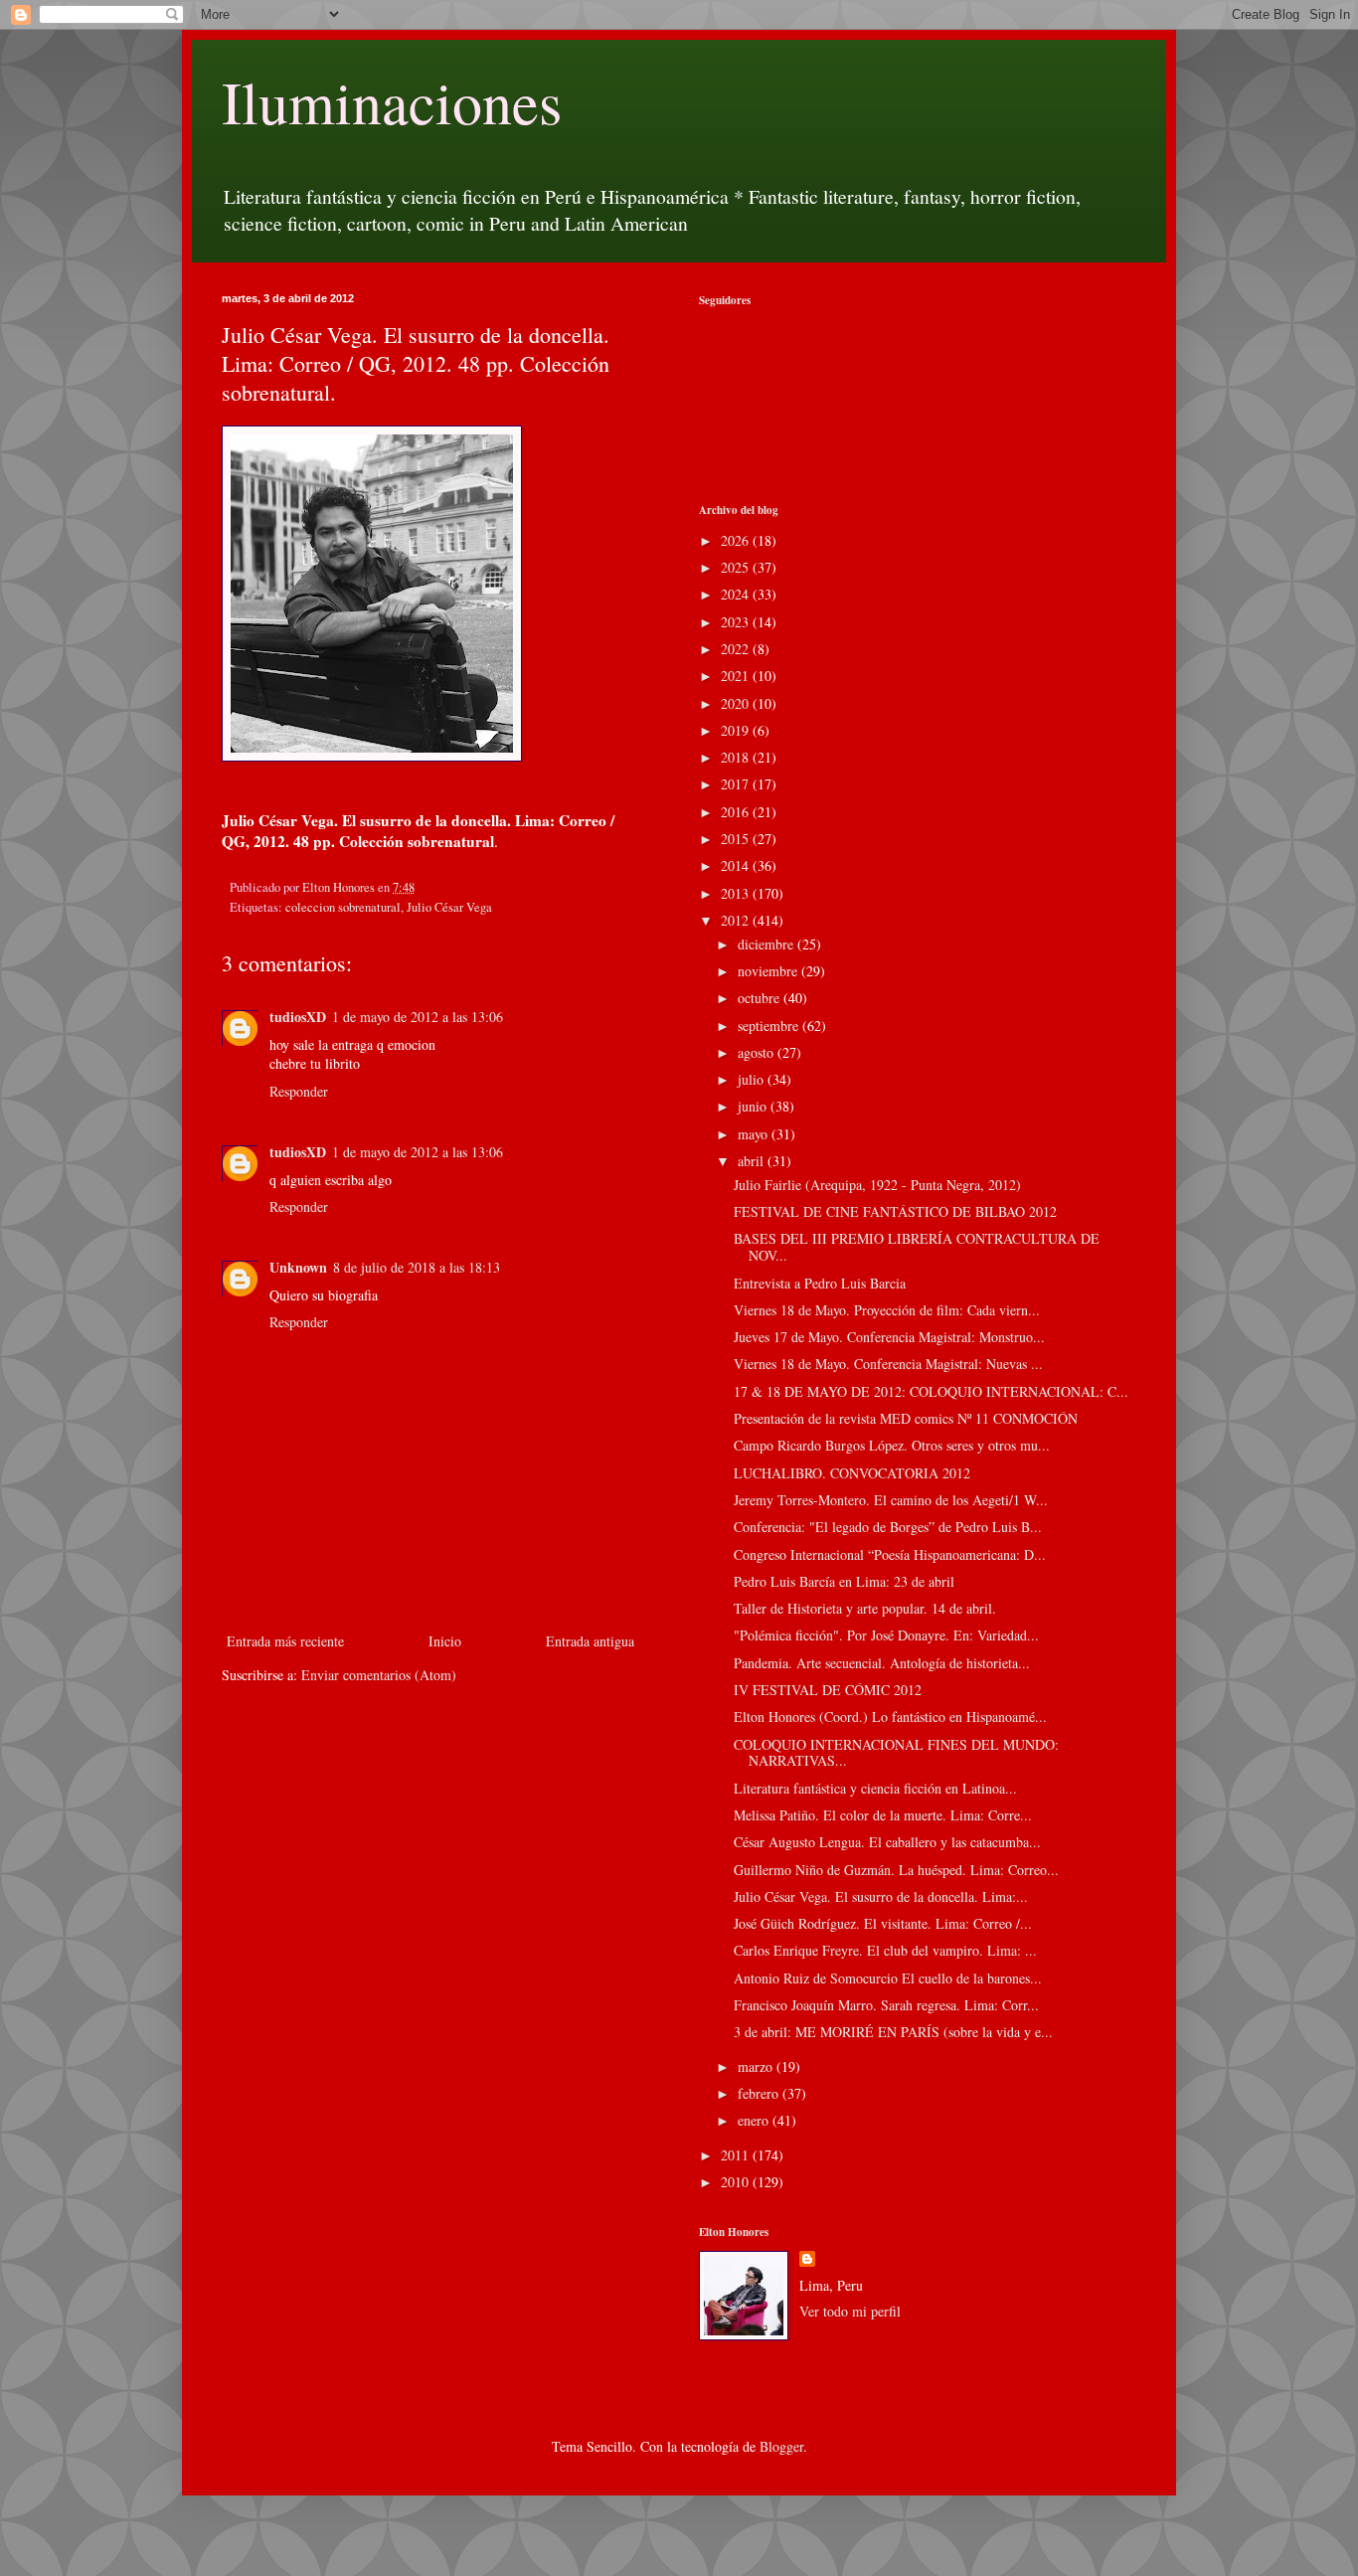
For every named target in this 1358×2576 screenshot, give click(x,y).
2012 (737, 920)
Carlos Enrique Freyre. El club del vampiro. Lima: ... (885, 1950)
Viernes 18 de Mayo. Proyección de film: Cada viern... (887, 1310)
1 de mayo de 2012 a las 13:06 (418, 1017)
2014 (737, 865)
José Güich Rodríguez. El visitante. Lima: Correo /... (883, 1923)
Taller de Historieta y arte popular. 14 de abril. (865, 1608)
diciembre (767, 944)
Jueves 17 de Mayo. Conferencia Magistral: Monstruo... (889, 1337)
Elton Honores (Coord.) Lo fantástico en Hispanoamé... (890, 1717)
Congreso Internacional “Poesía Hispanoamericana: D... (890, 1554)
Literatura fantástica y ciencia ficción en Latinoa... (875, 1788)
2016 (737, 812)
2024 (737, 594)
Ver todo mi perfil (850, 2311)
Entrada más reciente (285, 1641)
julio (753, 1079)
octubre (761, 998)
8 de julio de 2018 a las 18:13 (417, 1267)
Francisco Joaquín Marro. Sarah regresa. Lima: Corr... (886, 2005)
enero (755, 2120)
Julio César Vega (449, 907)
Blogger (781, 2446)
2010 (737, 2182)
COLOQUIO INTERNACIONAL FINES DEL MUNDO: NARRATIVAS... (896, 1753)
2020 (737, 703)
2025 (737, 567)
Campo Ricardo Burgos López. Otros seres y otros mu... (892, 1445)
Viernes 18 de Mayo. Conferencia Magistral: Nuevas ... (888, 1364)
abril (753, 1161)
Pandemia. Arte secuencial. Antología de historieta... (882, 1663)
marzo (757, 2066)
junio (754, 1106)
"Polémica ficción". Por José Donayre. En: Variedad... (886, 1635)
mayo (755, 1134)
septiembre (770, 1026)
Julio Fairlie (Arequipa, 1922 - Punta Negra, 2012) (877, 1185)
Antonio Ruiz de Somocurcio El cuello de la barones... (888, 1978)
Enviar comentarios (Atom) (379, 1675)
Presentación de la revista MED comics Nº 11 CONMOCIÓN (906, 1418)
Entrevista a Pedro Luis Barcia (820, 1283)
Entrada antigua (590, 1641)
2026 (737, 540)
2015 (737, 839)
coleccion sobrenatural (343, 907)
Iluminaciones (392, 101)
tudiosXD (298, 1017)
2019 (737, 730)
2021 (737, 676)
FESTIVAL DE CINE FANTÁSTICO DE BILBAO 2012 (895, 1211)
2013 (737, 893)
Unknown (298, 1267)
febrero (760, 2093)
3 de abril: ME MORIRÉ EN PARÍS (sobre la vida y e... (893, 2032)
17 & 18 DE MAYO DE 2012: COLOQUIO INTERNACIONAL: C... (931, 1391)
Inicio (445, 1641)
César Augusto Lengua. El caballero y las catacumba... (887, 1842)
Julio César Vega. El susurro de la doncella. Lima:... (881, 1896)
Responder (299, 1091)
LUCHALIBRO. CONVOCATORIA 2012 (852, 1473)
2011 (737, 2155)
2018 (737, 757)
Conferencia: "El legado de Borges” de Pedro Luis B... (888, 1527)
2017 (737, 784)
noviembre (769, 971)
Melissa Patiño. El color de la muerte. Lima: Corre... (883, 1815)
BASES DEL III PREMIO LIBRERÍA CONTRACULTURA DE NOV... (917, 1247)
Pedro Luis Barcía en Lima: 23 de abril (844, 1581)
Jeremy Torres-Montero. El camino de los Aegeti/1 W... (891, 1500)
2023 (737, 622)
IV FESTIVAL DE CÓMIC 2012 (828, 1690)
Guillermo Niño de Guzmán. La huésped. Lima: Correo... (896, 1870)
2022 (737, 649)
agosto (758, 1052)
